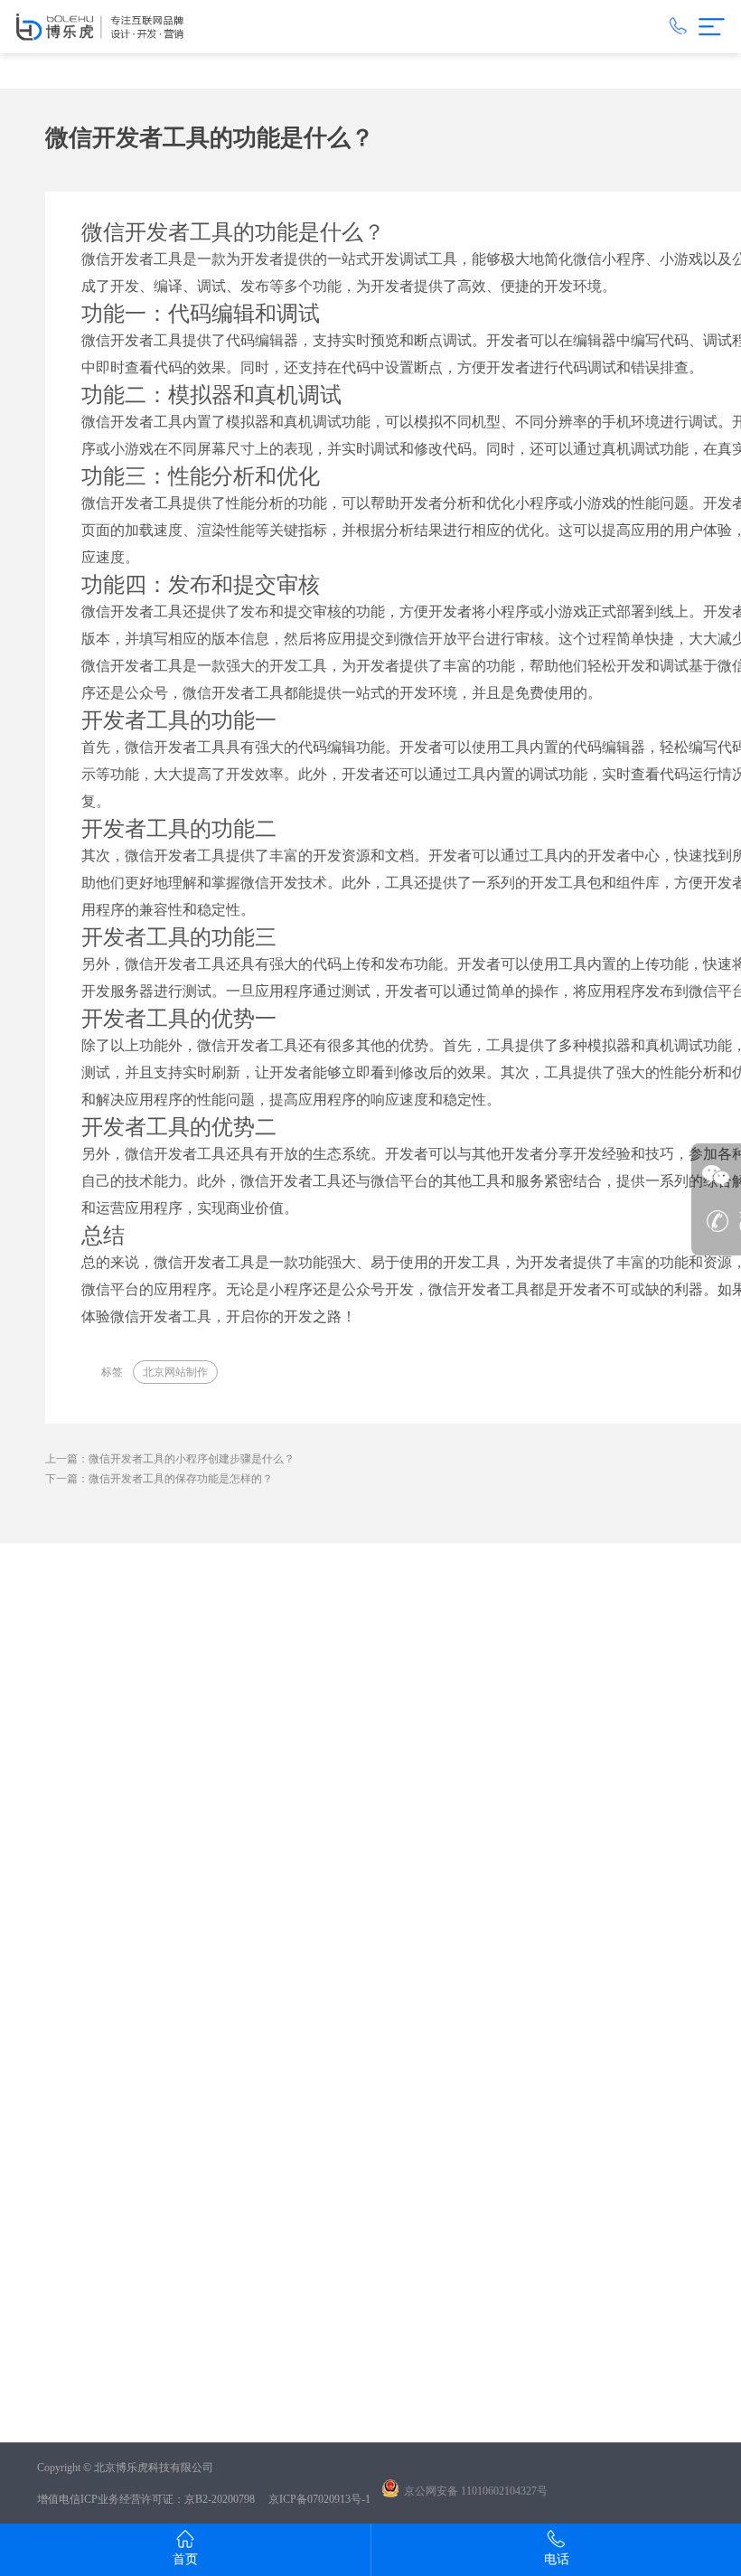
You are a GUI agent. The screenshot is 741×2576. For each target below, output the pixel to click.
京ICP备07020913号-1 (319, 2499)
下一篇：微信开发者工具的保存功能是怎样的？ (159, 1479)
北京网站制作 (175, 1372)
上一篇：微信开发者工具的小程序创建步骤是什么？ (170, 1459)
